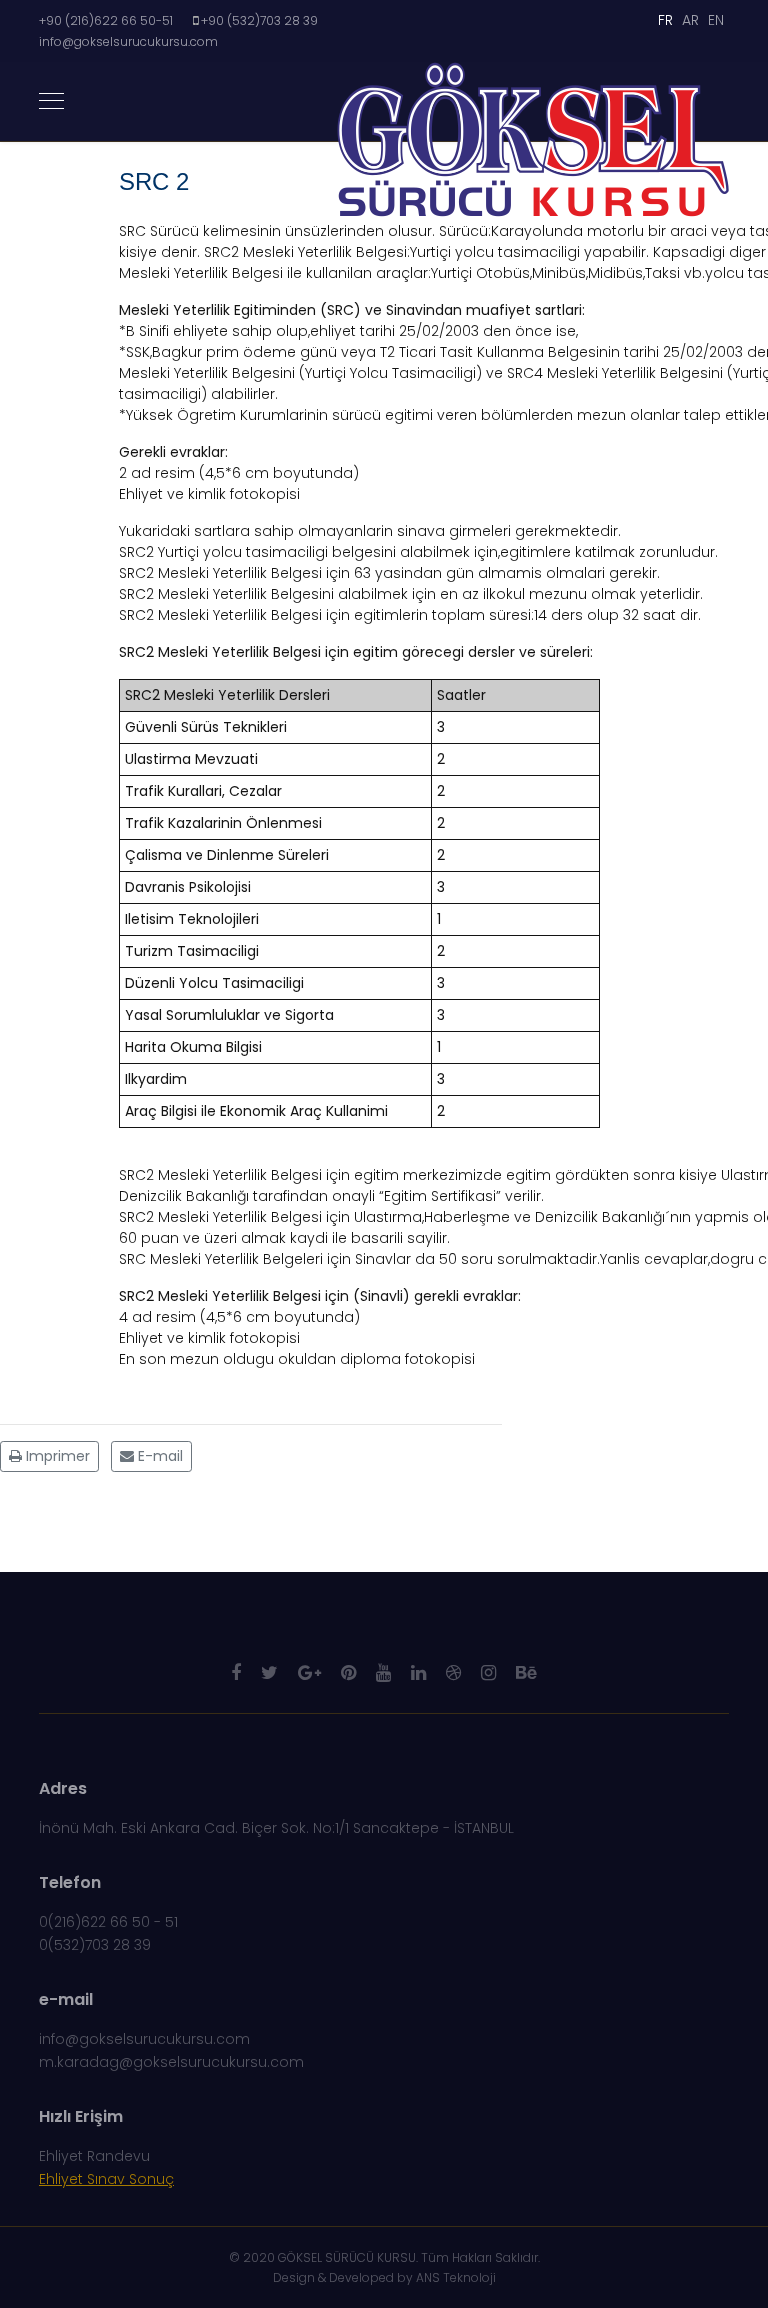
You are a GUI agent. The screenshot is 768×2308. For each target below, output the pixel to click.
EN (716, 20)
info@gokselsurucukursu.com (128, 41)
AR (690, 20)
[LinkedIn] (418, 1672)
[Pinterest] (348, 1672)
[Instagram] (488, 1672)
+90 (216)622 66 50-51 (106, 20)
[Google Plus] (309, 1672)
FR (665, 20)
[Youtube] (383, 1672)
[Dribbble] (453, 1672)
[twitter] (269, 1672)
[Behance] (526, 1672)
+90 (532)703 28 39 (259, 20)
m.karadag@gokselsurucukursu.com (171, 2062)
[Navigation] (51, 102)
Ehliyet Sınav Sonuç (106, 2179)
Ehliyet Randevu (94, 2156)
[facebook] (236, 1672)
